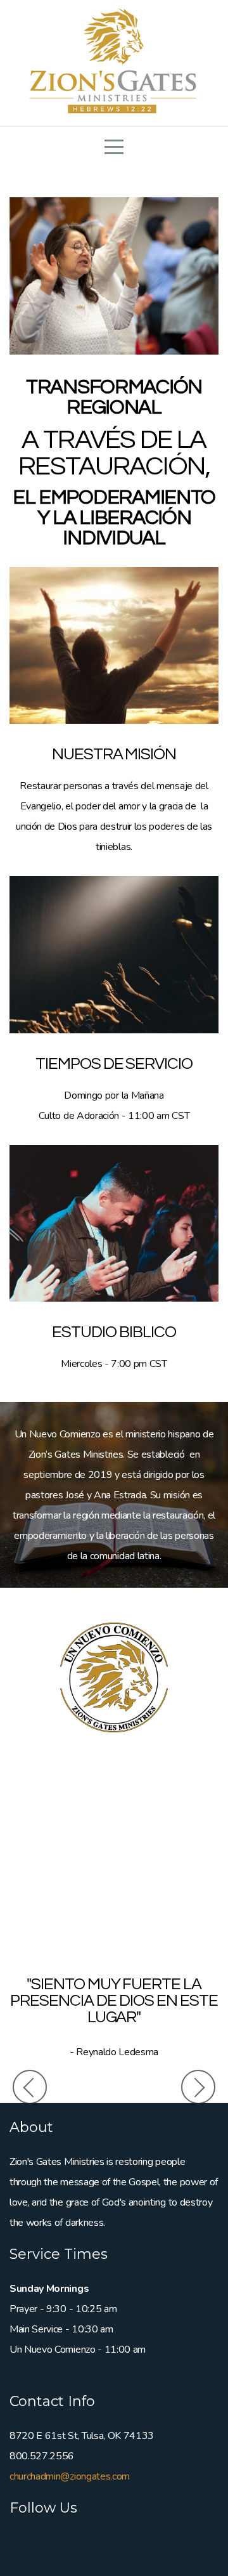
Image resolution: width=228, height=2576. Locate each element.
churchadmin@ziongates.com (70, 2476)
